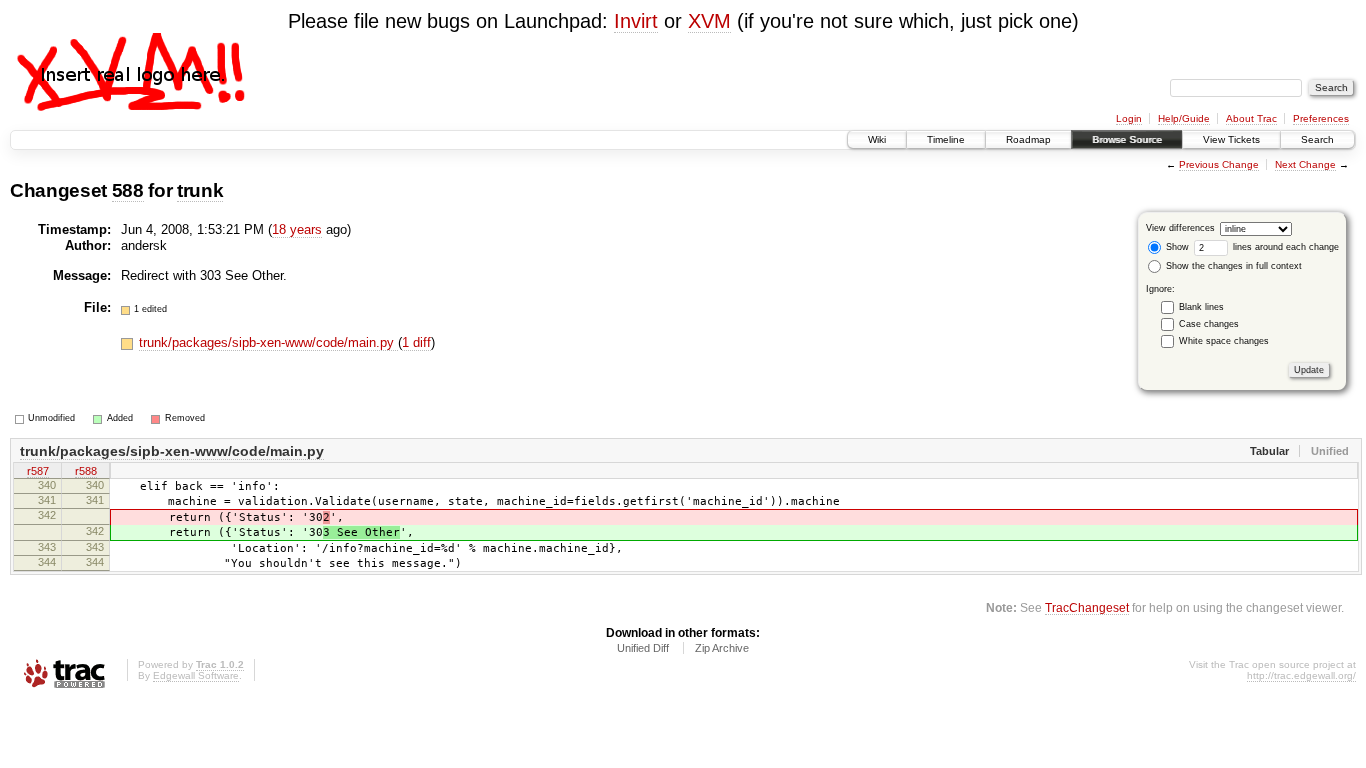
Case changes (1209, 324)
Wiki (877, 139)
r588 (86, 471)
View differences (1180, 228)
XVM (709, 21)
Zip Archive (722, 648)
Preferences (1321, 118)
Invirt (636, 21)
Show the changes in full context (1232, 266)
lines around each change (1284, 247)
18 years (297, 229)
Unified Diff (643, 648)
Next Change (1305, 164)
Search (1317, 139)
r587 (38, 471)
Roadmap (1028, 139)
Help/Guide (1184, 118)
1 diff (416, 342)
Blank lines (1201, 307)
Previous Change (1219, 164)
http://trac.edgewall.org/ (1301, 675)
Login (1129, 118)
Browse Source (1127, 139)
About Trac (1251, 118)
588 (128, 190)
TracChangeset (1087, 607)
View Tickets (1231, 139)
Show (1176, 247)
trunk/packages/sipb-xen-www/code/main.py (268, 342)
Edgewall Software (196, 675)
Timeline (946, 139)
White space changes (1224, 341)
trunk (200, 190)
